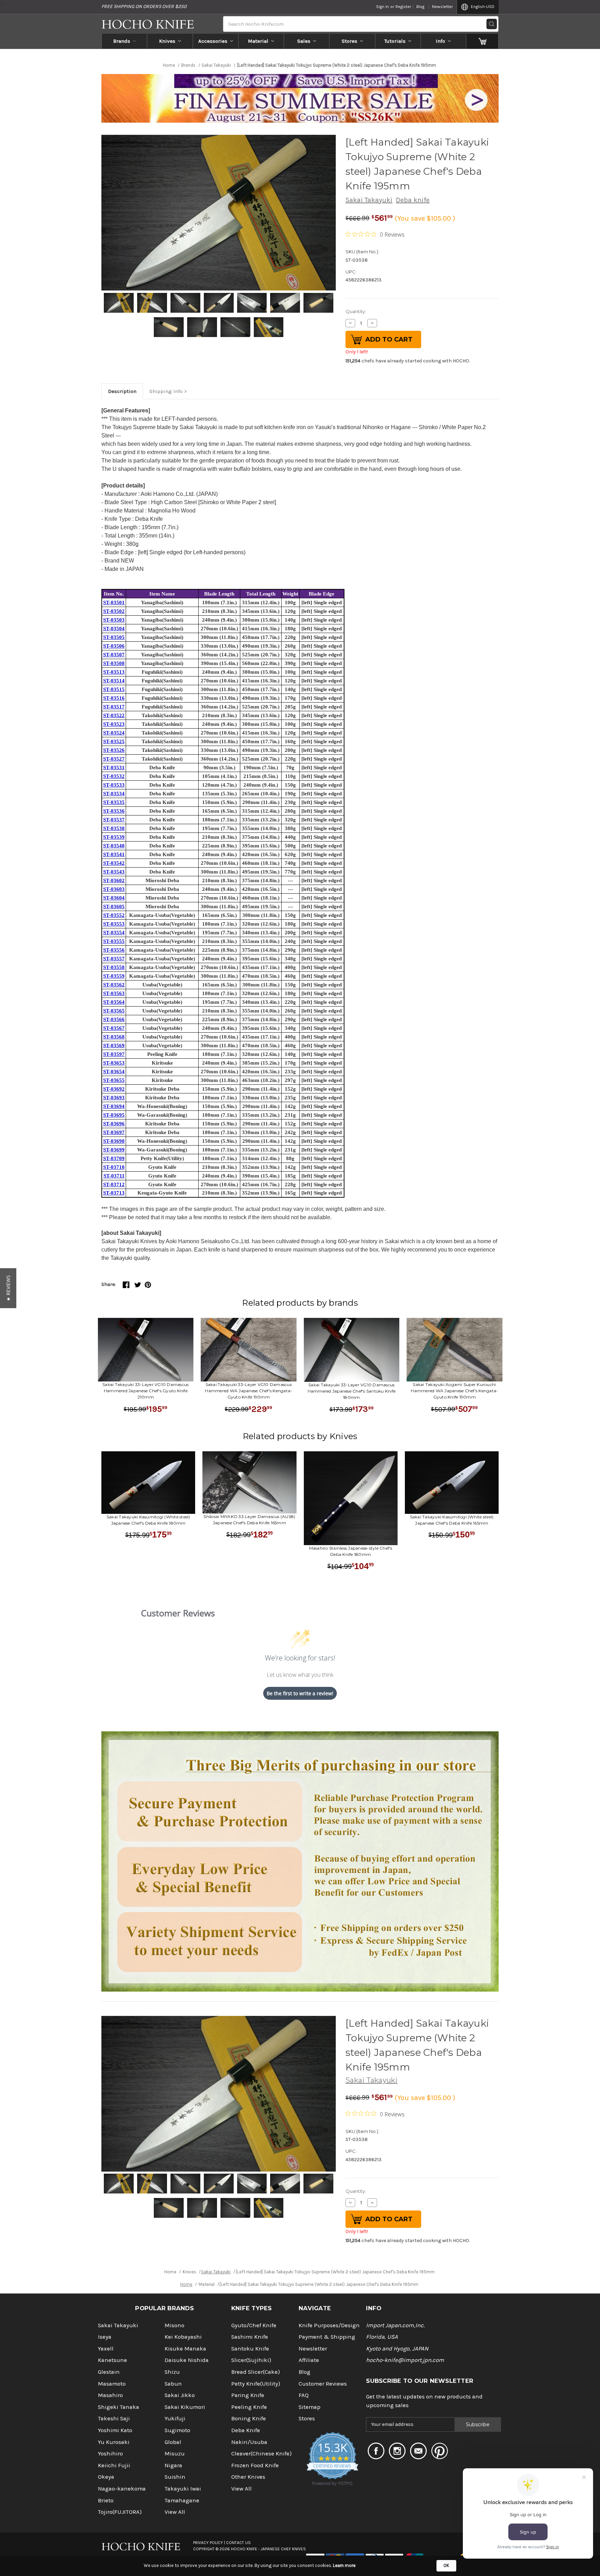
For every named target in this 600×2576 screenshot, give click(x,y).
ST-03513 (114, 672)
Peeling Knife (249, 2407)
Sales (304, 41)
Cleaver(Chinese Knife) (261, 2454)
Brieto (106, 2500)
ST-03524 (114, 733)
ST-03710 (114, 1167)
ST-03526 (114, 750)
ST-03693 (114, 1098)
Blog (420, 7)
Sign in (382, 7)
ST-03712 (114, 1184)
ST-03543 (114, 872)
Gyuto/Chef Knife (254, 2325)
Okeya (106, 2477)
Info (440, 41)
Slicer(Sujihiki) (251, 2360)
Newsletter (442, 7)
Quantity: (356, 311)
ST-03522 (114, 715)
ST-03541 (114, 854)
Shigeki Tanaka (119, 2407)
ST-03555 (114, 941)
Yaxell (106, 2349)
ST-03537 (114, 820)
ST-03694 (114, 1106)
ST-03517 (114, 707)
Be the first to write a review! (300, 1693)
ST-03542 (114, 863)
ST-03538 (114, 828)
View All (175, 2512)
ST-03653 (114, 1063)
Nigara (173, 2465)
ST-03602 (114, 880)
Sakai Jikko (180, 2395)
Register (403, 7)
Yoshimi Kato (115, 2430)
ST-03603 (114, 889)
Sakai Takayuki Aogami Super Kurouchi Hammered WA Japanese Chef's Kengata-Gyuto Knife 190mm (454, 1391)
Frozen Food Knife (255, 2465)
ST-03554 (114, 933)
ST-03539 (114, 837)
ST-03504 (114, 629)
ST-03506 (114, 646)
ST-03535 (114, 802)
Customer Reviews (323, 2384)
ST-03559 (114, 976)
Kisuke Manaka (185, 2349)
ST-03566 (114, 1019)
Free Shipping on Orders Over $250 (144, 6)
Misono (174, 2325)
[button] (8, 1288)
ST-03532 (114, 776)
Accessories (213, 41)
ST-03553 (114, 924)
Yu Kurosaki (114, 2442)
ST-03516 (114, 698)
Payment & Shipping (327, 2337)
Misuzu (175, 2454)
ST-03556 (114, 950)
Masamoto (112, 2384)
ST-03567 (114, 1028)
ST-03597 (114, 1054)
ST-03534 (114, 794)
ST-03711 (114, 1176)
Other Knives (248, 2477)
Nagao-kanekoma (122, 2489)
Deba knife (413, 200)
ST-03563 (114, 993)
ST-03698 (114, 1141)
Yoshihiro (110, 2454)
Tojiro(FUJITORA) (120, 2512)
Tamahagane (182, 2500)
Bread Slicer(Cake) (256, 2372)
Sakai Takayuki (369, 200)
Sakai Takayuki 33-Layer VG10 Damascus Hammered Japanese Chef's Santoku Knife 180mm (352, 1391)
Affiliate (309, 2360)
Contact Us (238, 2543)
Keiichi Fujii (114, 2465)
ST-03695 (114, 1115)
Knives (167, 41)
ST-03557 (114, 959)
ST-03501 (114, 602)
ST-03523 (114, 724)
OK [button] (446, 2565)
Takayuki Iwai (183, 2489)
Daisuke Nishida (187, 2360)
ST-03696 (114, 1124)
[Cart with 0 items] (482, 41)
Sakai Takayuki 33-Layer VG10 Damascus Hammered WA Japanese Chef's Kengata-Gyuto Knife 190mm (248, 1391)
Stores (349, 41)
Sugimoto (177, 2430)
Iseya (105, 2337)
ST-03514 (114, 681)
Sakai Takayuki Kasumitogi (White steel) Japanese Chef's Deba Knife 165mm (452, 1520)
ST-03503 (114, 620)
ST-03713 (114, 1193)
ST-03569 (114, 1045)
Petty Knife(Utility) (256, 2384)
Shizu (172, 2372)
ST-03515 (114, 689)
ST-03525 (114, 741)
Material (258, 41)
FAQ (304, 2395)
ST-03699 (114, 1150)
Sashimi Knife (250, 2337)
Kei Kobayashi (183, 2337)
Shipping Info (166, 391)
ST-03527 (114, 759)
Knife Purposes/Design (329, 2325)
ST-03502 (114, 611)
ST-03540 (114, 846)
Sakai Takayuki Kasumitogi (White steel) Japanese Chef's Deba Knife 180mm (148, 1520)
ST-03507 (114, 655)
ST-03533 (114, 785)
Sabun (173, 2384)
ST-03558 (114, 967)
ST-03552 (114, 915)
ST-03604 (114, 898)
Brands (122, 41)
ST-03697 (114, 1132)
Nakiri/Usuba (249, 2442)
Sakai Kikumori (185, 2407)
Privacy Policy (208, 2543)
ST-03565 (114, 1011)
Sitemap (310, 2407)
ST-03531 (114, 768)
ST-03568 (114, 1037)
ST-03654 (114, 1072)
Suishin (175, 2477)
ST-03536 (114, 811)
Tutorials (395, 41)
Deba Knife (246, 2430)
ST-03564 (114, 1002)
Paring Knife (248, 2395)
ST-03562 (114, 985)
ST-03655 (114, 1080)
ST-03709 (114, 1158)
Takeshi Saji (114, 2418)
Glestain (109, 2372)
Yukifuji (175, 2418)
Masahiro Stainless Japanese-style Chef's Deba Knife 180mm (351, 1551)
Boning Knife (249, 2418)
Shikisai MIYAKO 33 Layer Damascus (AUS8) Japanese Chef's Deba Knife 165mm (249, 1520)
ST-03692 (114, 1089)
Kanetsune (112, 2360)
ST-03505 (114, 637)
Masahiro (110, 2395)
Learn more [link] (344, 2565)
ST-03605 (114, 906)
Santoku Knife (250, 2349)
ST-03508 (114, 663)
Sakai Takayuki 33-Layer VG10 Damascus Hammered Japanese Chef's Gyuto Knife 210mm (145, 1391)
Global (173, 2442)
